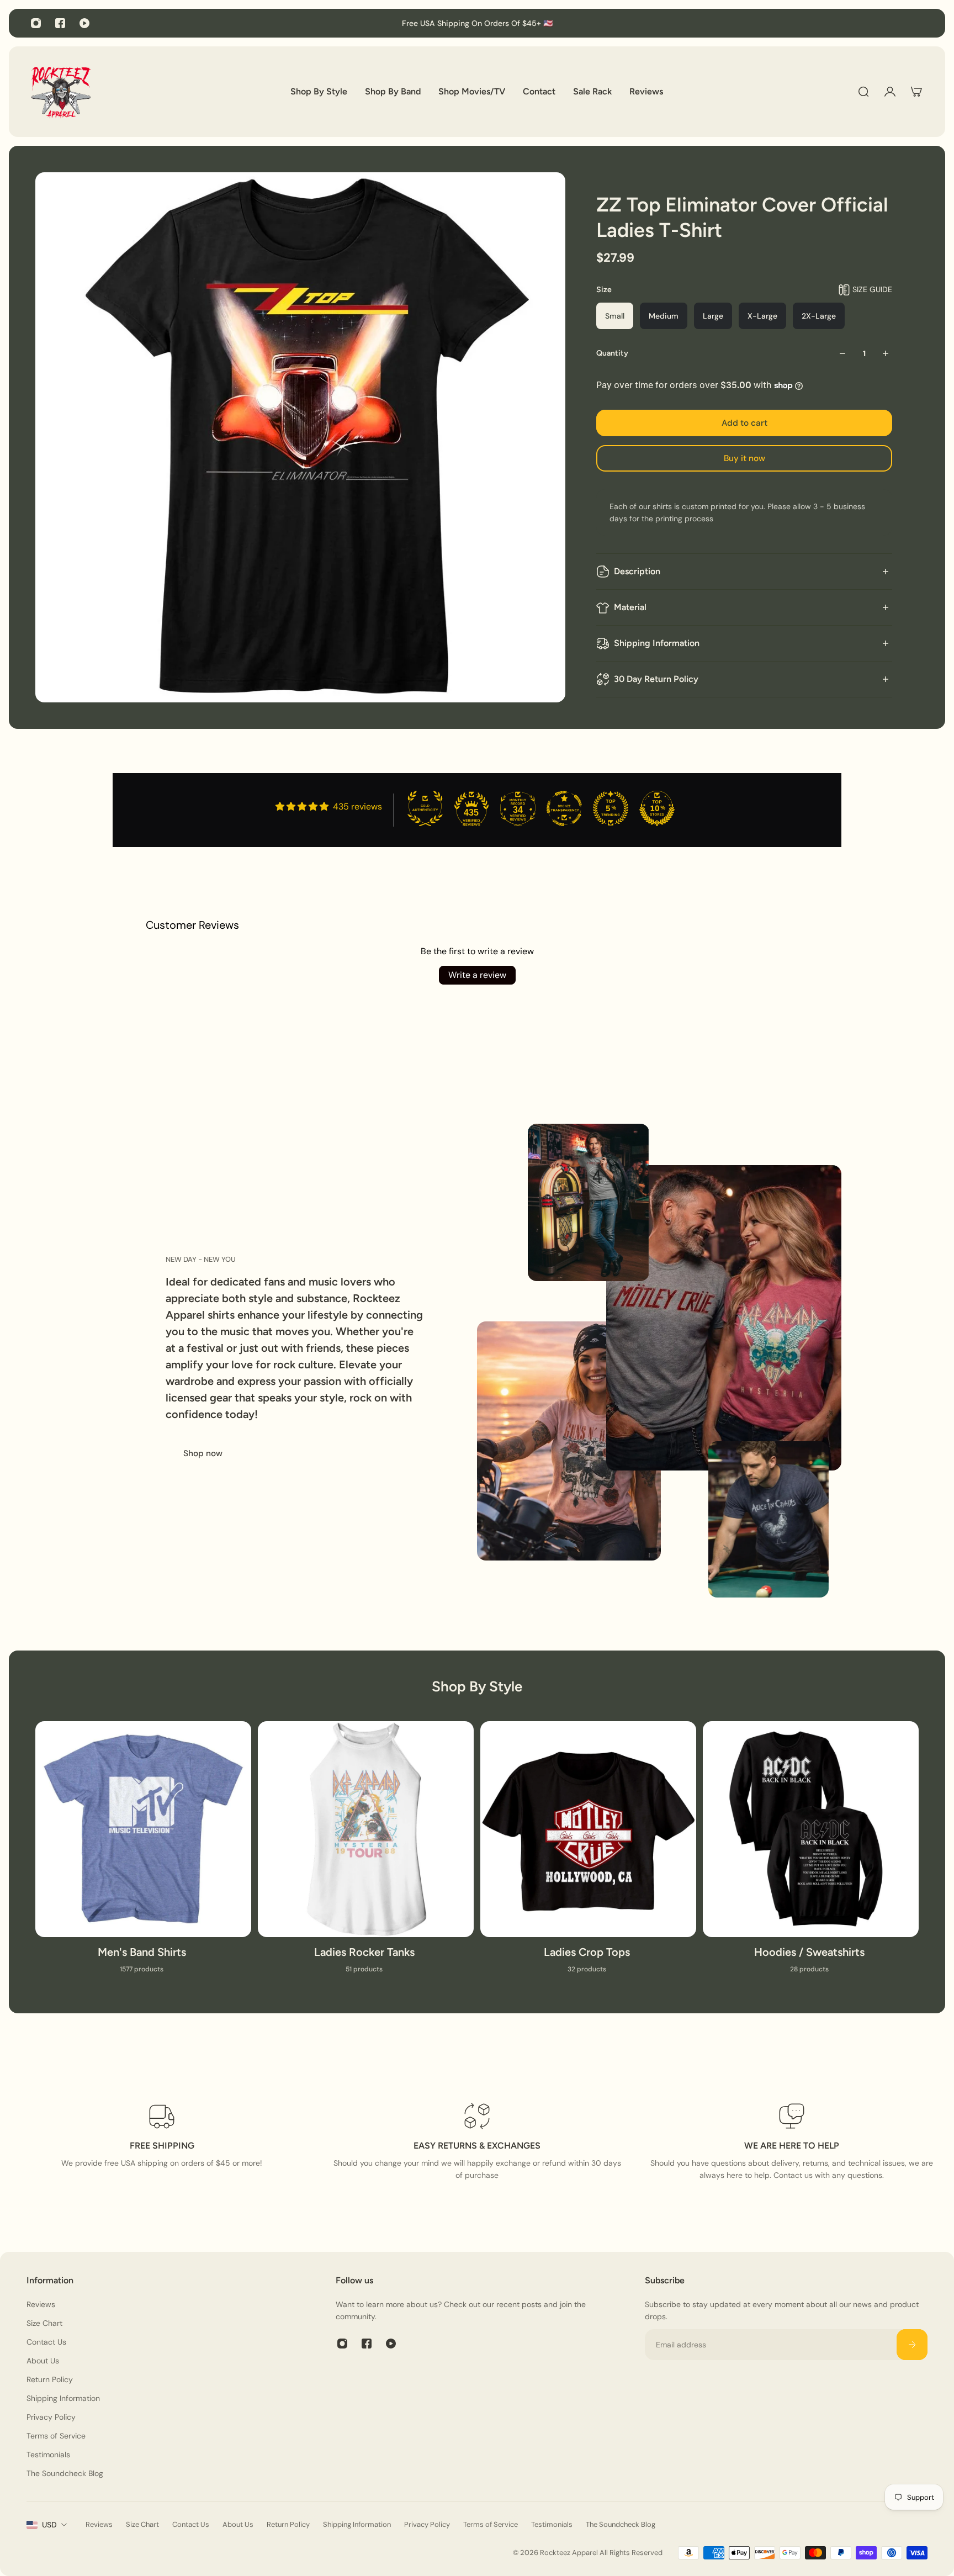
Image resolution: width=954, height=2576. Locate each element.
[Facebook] (60, 23)
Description (637, 571)
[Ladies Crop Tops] (588, 1854)
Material (630, 607)
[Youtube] (84, 23)
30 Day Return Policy (656, 679)
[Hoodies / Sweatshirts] (811, 1854)
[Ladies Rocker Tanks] (366, 1854)
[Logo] (61, 92)
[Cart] (916, 92)
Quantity (612, 353)
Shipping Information (657, 643)
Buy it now (744, 458)
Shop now (203, 1453)
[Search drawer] (863, 92)
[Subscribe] (912, 2345)
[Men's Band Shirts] (143, 1854)
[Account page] (890, 92)
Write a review (477, 975)
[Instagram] (36, 23)
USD (49, 2525)
